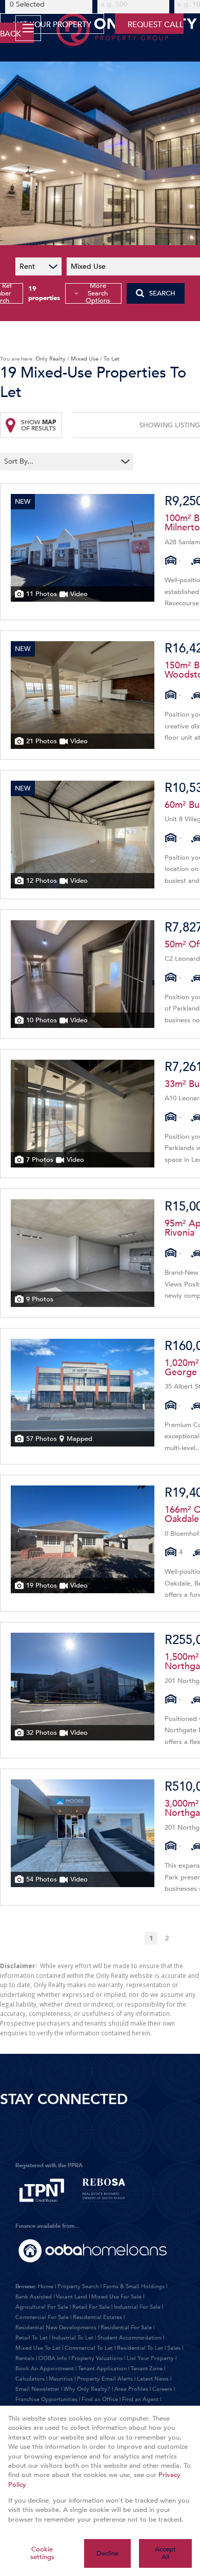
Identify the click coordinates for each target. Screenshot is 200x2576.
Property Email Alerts (105, 2379)
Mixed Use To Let (38, 2348)
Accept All (165, 2553)
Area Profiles (131, 2389)
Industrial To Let (73, 2338)
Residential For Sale (126, 2327)
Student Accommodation (129, 2338)
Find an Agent (140, 2399)
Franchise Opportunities (46, 2399)
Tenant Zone (147, 2369)
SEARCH (162, 293)
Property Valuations (97, 2358)
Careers (162, 2389)
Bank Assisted (34, 2297)
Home (46, 2286)
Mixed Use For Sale (116, 2297)
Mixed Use (85, 359)
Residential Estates (97, 2317)
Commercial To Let (89, 2348)
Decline (107, 2553)
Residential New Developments (56, 2327)
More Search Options (98, 293)
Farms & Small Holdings (134, 2286)
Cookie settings (42, 2553)
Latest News (153, 2379)
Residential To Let (140, 2348)
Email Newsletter (37, 2389)
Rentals (25, 2358)
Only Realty (51, 359)
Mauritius (61, 2379)
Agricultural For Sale (42, 2307)
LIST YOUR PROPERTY (52, 25)
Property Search (78, 2286)
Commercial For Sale (42, 2317)
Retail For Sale (91, 2307)
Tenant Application (102, 2369)
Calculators (30, 2379)
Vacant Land (72, 2297)
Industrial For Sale (137, 2307)
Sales (174, 2348)
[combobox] (60, 462)
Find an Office (100, 2399)
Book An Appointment (45, 2369)
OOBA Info (53, 2358)
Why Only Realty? (87, 2389)
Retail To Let (32, 2338)
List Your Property (150, 2358)
